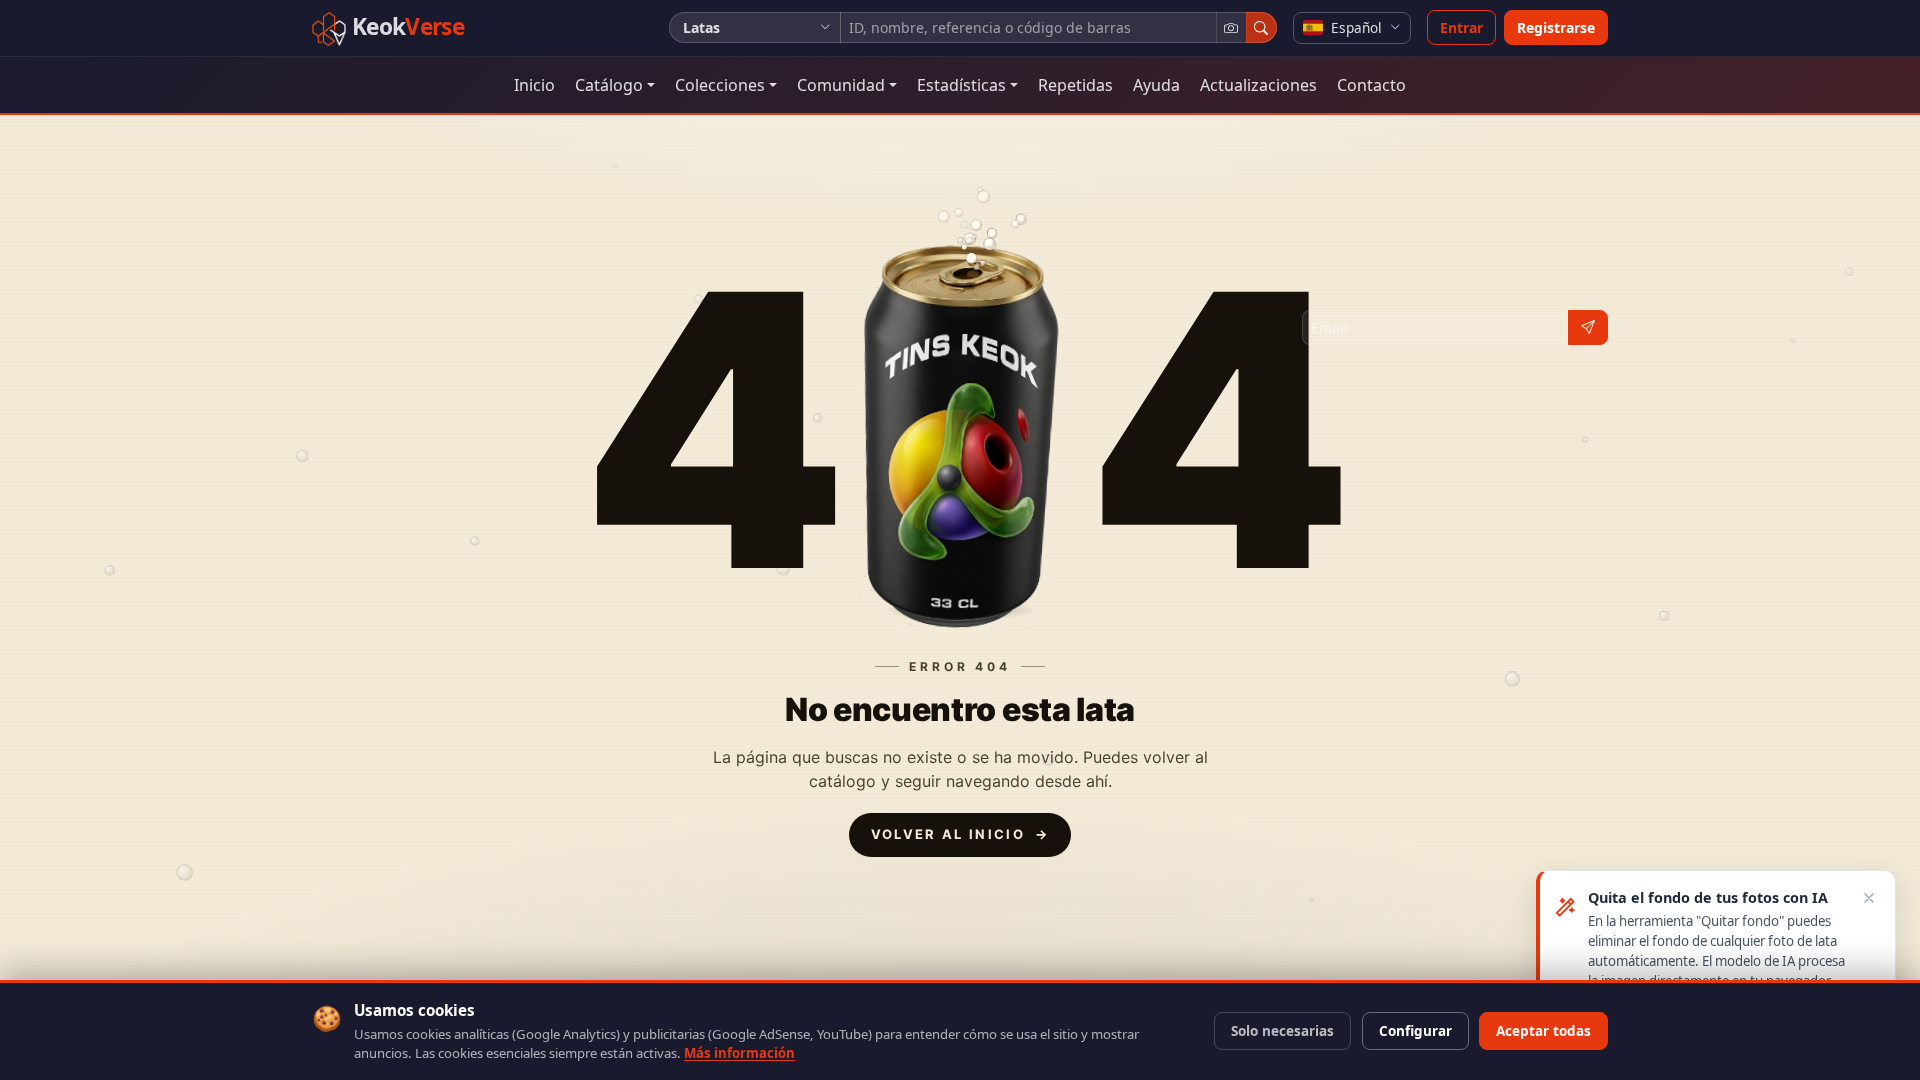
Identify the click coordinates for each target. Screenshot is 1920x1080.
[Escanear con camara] (1231, 27)
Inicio (534, 85)
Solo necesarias (1282, 1031)
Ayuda (1156, 85)
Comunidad (841, 85)
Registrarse (1556, 27)
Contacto (1371, 85)
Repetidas (1075, 85)
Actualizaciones (1258, 85)
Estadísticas (961, 85)
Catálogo (609, 85)
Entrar (1461, 27)
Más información (739, 1053)
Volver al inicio (960, 834)
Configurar (1415, 1031)
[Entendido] (1869, 897)
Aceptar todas (1543, 1031)
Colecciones (720, 85)
